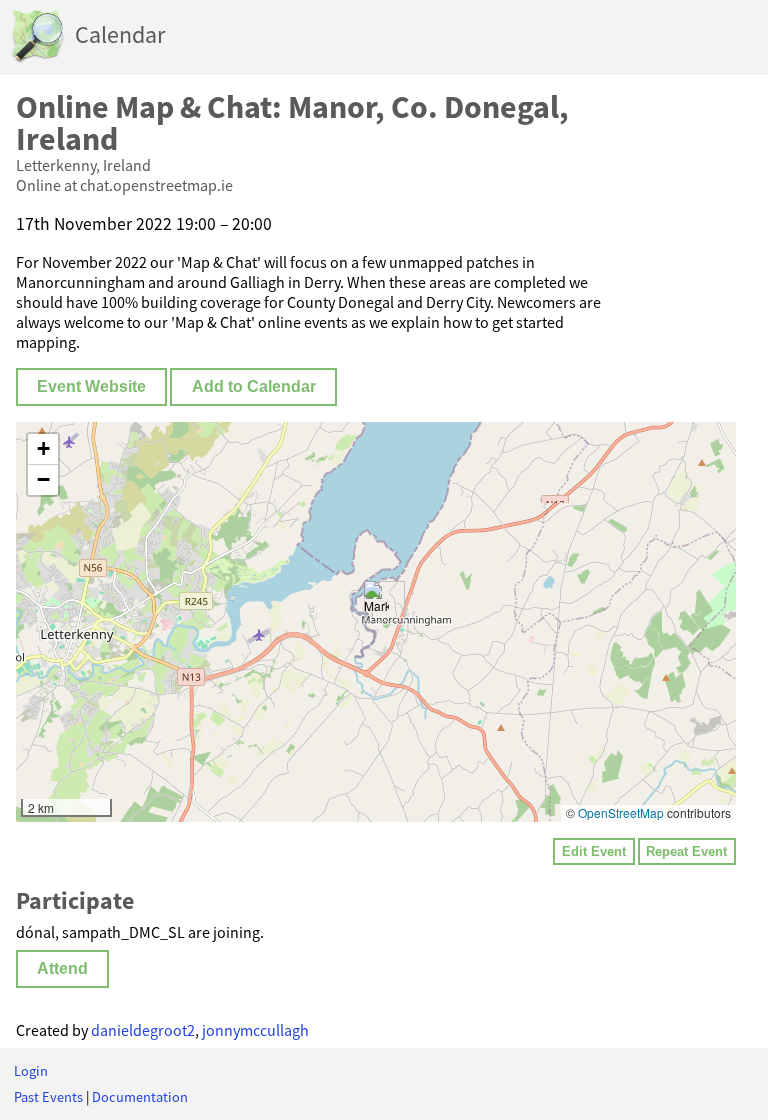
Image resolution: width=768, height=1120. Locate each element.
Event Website (91, 386)
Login (31, 1071)
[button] (376, 601)
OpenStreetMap (621, 812)
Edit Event (594, 851)
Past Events (48, 1097)
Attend (62, 968)
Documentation (140, 1097)
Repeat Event (686, 851)
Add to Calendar (254, 386)
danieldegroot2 (143, 1030)
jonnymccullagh (255, 1030)
